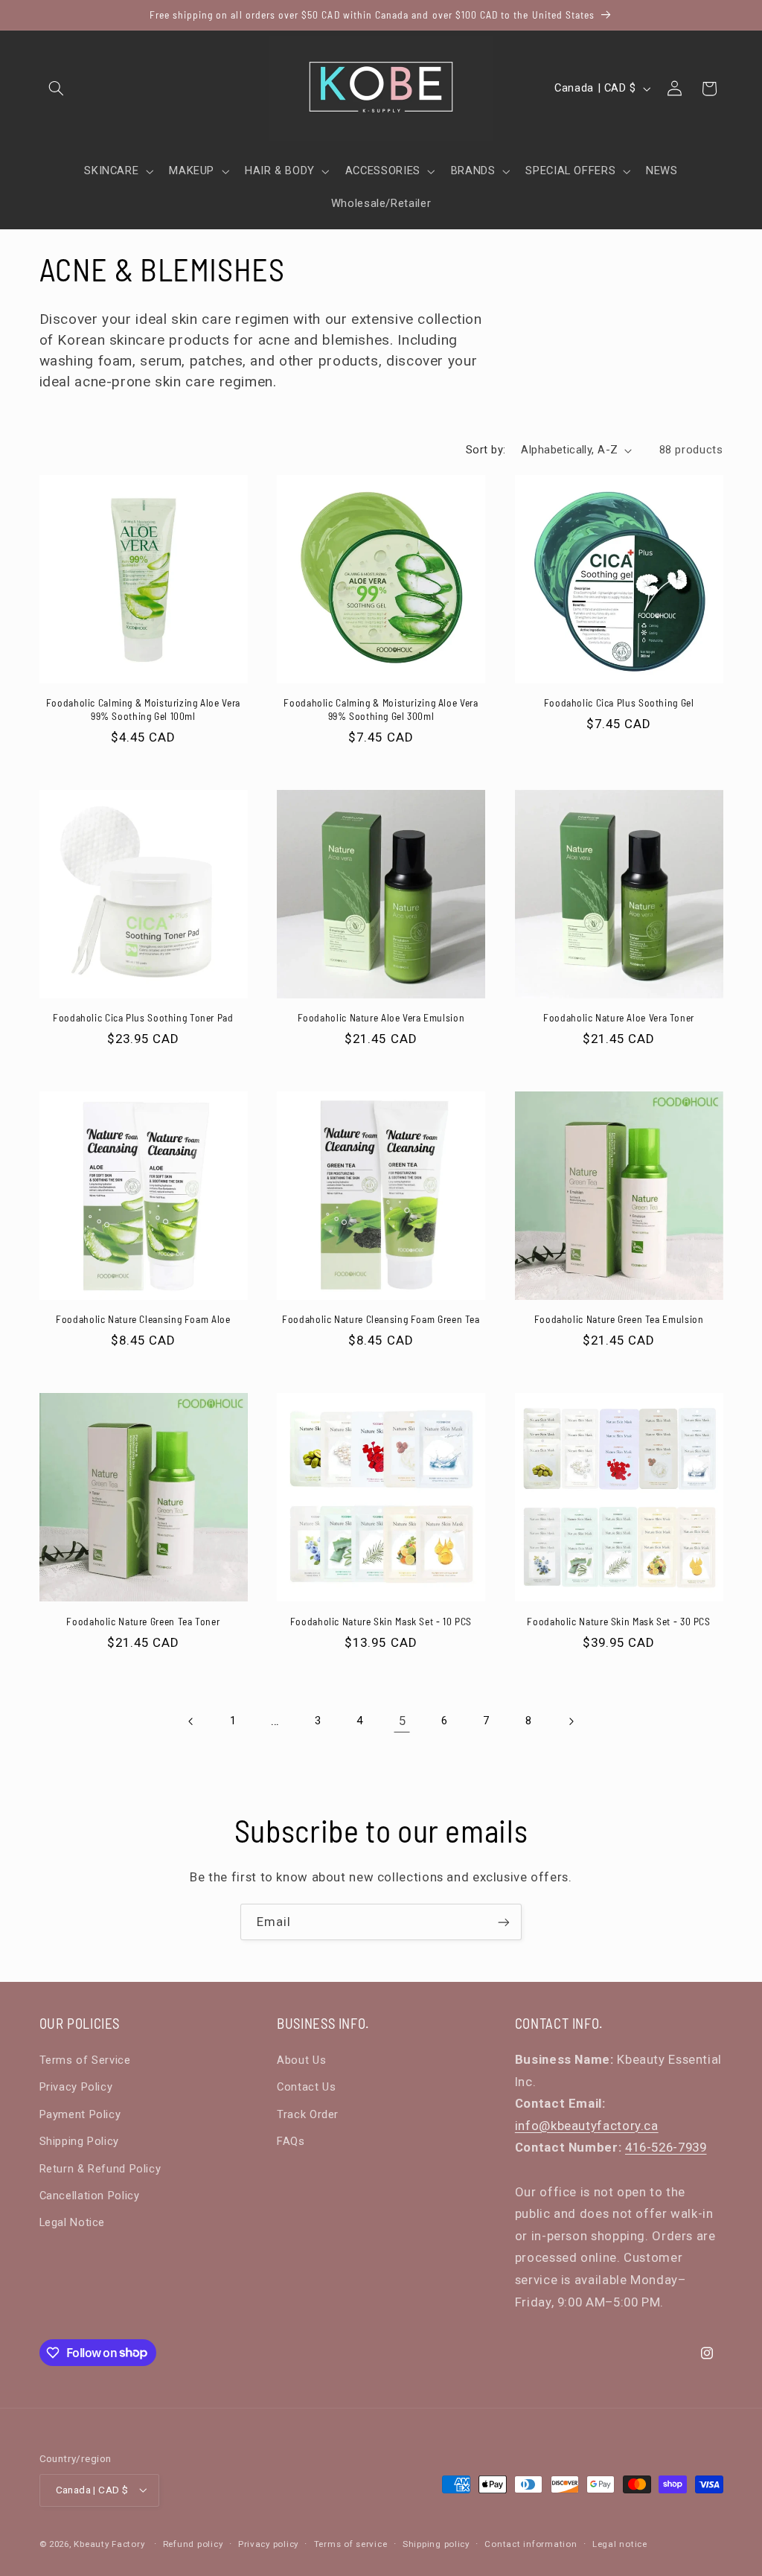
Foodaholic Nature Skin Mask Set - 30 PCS (618, 1621)
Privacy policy (268, 2544)
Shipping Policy (79, 2141)
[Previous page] (191, 1721)
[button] (57, 89)
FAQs (291, 2141)
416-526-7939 (666, 2147)
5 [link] (403, 1721)
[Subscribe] (504, 1922)
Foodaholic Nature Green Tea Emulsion (619, 1319)
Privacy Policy (76, 2087)
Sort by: (486, 450)
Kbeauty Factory (109, 2544)
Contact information (531, 2544)
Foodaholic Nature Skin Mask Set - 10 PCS (381, 1621)
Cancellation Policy (90, 2196)
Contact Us (306, 2087)
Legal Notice (73, 2222)
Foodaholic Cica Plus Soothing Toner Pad (143, 1017)
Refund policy (193, 2544)
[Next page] (571, 1721)
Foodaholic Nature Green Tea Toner (143, 1621)
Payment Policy (80, 2114)
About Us (301, 2060)
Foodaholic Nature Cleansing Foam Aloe (143, 1319)
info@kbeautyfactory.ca (587, 2126)
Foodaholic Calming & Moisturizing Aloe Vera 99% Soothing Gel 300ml (381, 709)
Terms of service (351, 2544)
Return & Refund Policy (100, 2169)
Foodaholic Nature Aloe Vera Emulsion (381, 1017)
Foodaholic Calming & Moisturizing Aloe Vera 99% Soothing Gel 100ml (143, 709)
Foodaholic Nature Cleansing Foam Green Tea (381, 1319)
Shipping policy (436, 2544)
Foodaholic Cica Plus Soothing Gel (619, 702)
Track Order (308, 2114)
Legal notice (620, 2544)
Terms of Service (85, 2060)
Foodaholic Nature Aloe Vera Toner (619, 1017)
